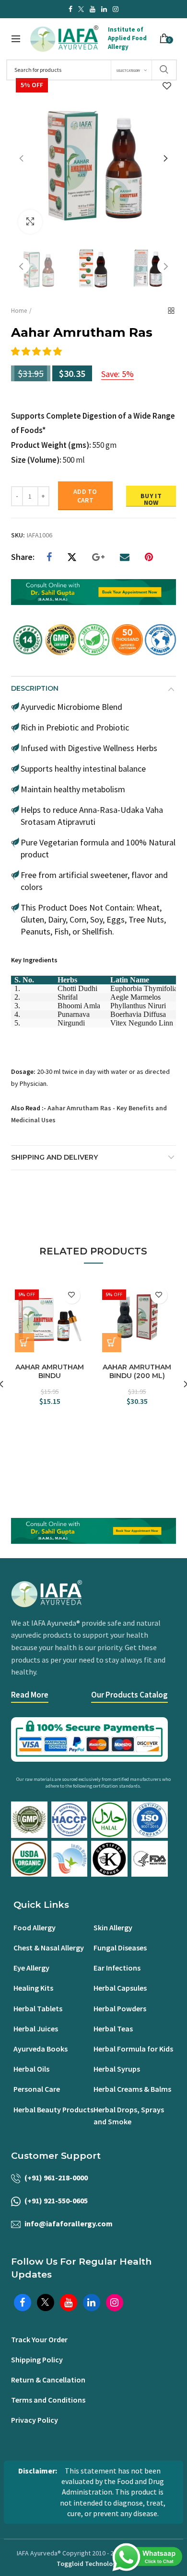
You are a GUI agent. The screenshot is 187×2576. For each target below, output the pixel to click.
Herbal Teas (113, 2029)
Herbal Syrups (117, 2069)
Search (164, 70)
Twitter (81, 9)
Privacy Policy (35, 2420)
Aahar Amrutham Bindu (50, 1371)
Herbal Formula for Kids (133, 2049)
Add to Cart (85, 496)
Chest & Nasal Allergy (49, 1948)
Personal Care (37, 2089)
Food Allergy (35, 1927)
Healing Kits (33, 1988)
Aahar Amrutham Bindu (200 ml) (137, 1371)
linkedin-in (104, 9)
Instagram (116, 9)
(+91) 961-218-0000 (56, 2177)
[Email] (125, 557)
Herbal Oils (31, 2069)
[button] (37, 351)
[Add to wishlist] (167, 86)
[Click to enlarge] (30, 222)
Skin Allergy (113, 1927)
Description (35, 688)
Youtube (93, 9)
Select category (128, 71)
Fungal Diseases (120, 1948)
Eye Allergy (31, 1968)
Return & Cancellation (48, 2380)
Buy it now (151, 499)
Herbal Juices (36, 2029)
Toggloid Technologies (91, 2564)
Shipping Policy (37, 2359)
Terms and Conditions (48, 2400)
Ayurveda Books (41, 2049)
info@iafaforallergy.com (69, 2223)
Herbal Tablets (38, 2008)
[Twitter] (72, 557)
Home (19, 311)
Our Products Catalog (129, 1695)
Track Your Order (39, 2339)
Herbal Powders (120, 2008)
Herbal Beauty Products (53, 2109)
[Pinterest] (149, 557)
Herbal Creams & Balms (132, 2089)
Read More (30, 1695)
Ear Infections (117, 1968)
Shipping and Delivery (54, 1157)
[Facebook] (49, 557)
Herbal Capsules (120, 1988)
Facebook (70, 9)
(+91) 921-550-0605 (56, 2200)
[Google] (98, 557)
